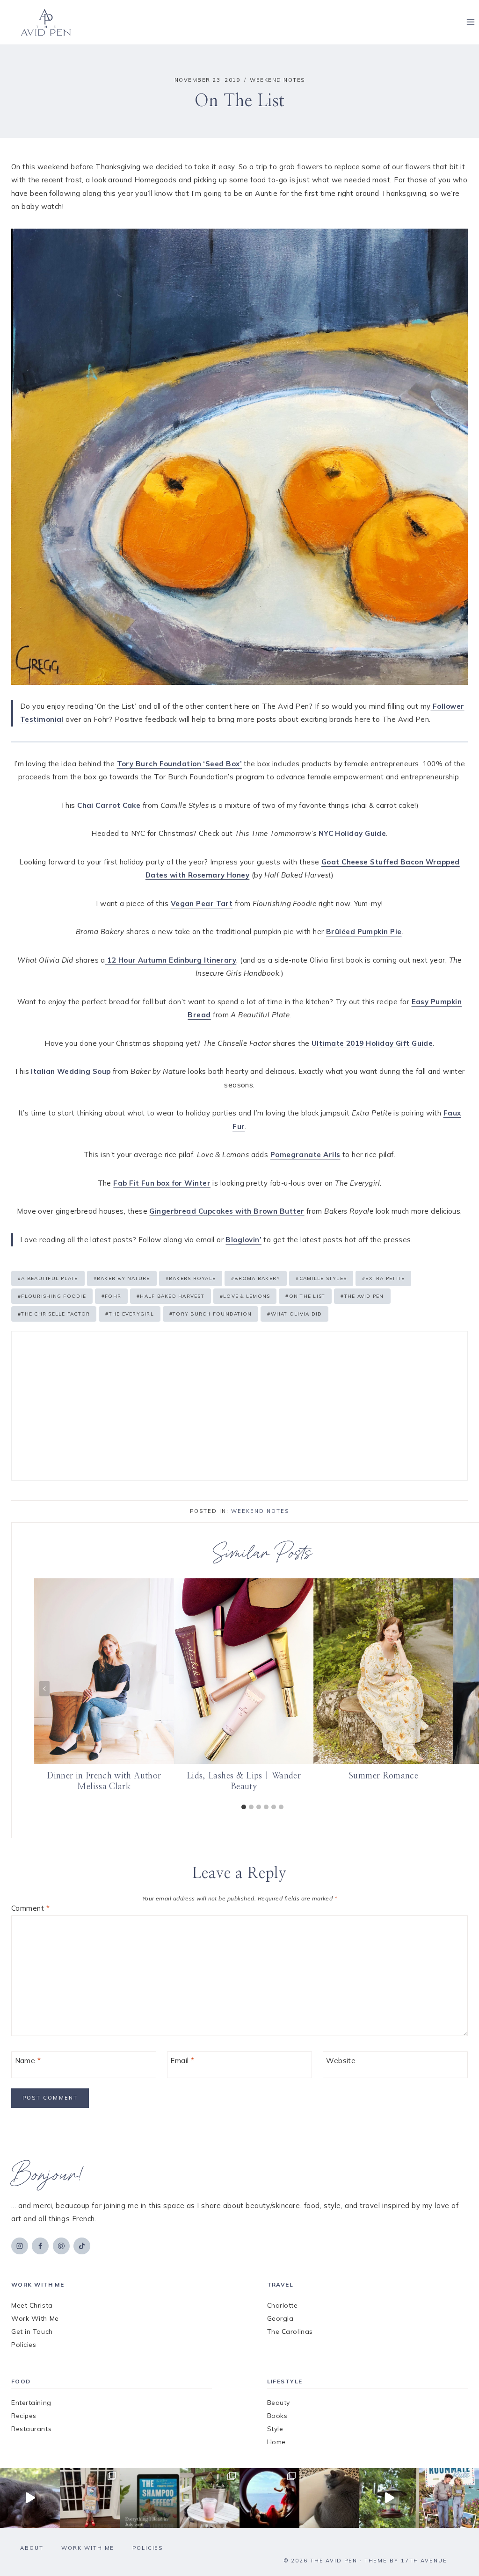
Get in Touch (32, 2331)
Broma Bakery (256, 1278)
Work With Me (35, 2318)
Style (275, 2429)
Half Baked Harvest (171, 1296)
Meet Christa (32, 2305)
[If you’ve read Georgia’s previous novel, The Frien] (449, 2498)
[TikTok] (82, 2246)
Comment (30, 1908)
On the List (305, 1296)
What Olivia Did (294, 1314)
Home (276, 2442)
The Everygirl (130, 1314)
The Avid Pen (362, 1296)
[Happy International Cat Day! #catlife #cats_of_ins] (30, 2498)
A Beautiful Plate (48, 1278)
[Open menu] (470, 22)
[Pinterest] (61, 2246)
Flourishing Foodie (52, 1296)
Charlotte (283, 2305)
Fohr (111, 1296)
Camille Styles (321, 1278)
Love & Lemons (245, 1296)
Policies (24, 2345)
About (32, 2548)
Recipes (24, 2416)
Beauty (279, 2403)
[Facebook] (40, 2246)
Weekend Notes (277, 80)
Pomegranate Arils (305, 1155)
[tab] (244, 1807)
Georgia (280, 2318)
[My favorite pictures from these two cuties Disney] (269, 2498)
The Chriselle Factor (54, 1314)
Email (182, 2061)
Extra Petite (383, 1278)
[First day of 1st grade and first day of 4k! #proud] (90, 2498)
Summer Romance (383, 1776)
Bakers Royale (191, 1278)
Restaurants (31, 2429)
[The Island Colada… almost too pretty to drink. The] (210, 2498)
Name (28, 2061)
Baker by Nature (122, 1278)
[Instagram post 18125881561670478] (329, 2498)
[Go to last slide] (44, 1689)
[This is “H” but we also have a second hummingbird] (389, 2498)
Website (341, 2061)
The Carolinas (290, 2331)
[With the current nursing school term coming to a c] (150, 2498)
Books (277, 2416)
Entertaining (31, 2403)
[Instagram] (20, 2246)
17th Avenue (424, 2561)
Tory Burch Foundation (211, 1314)
